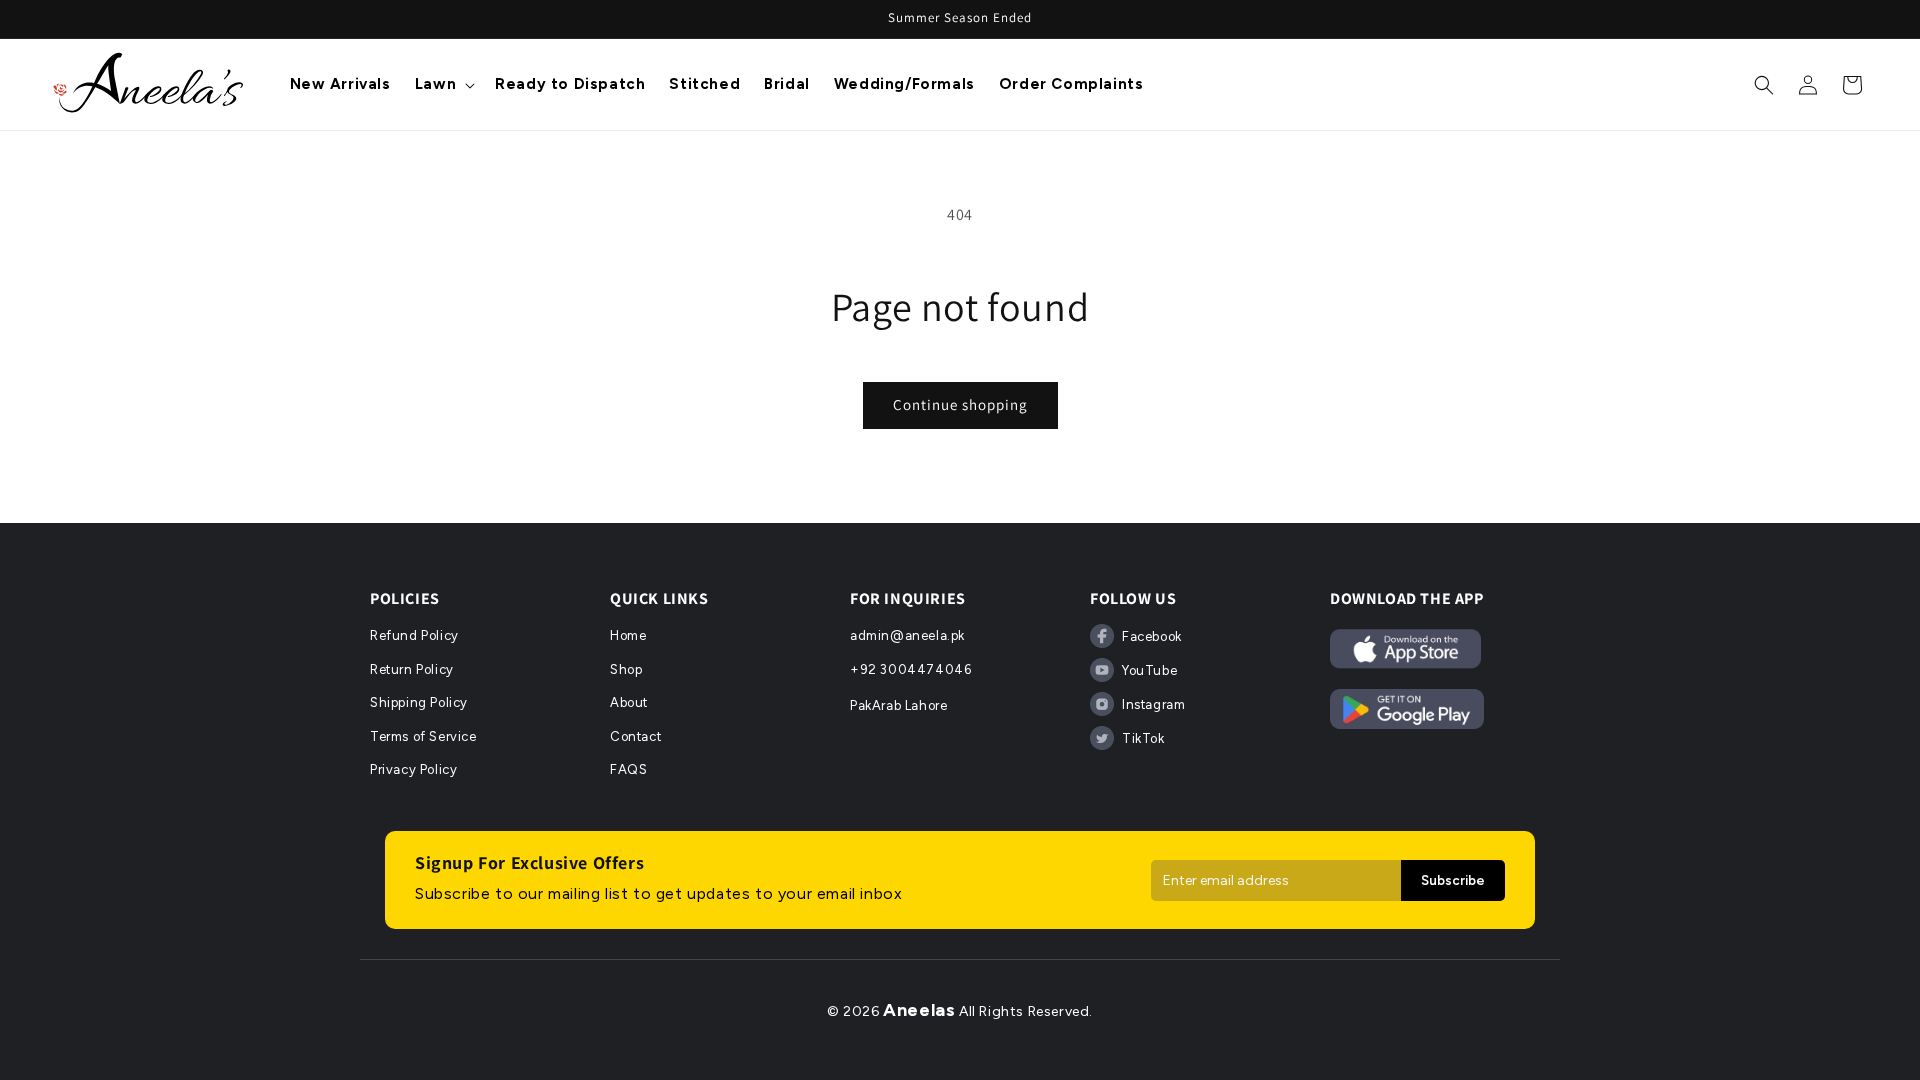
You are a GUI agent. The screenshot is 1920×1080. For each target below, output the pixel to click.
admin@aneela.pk (907, 635)
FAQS (628, 769)
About (629, 702)
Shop (626, 669)
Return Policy (412, 669)
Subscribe (1453, 880)
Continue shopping (960, 404)
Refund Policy (414, 635)
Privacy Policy (413, 769)
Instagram (1153, 704)
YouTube (1149, 670)
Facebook (1152, 636)
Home (628, 635)
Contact (635, 736)
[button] (443, 85)
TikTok (1143, 738)
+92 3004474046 (910, 669)
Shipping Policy (419, 702)
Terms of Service (423, 736)
